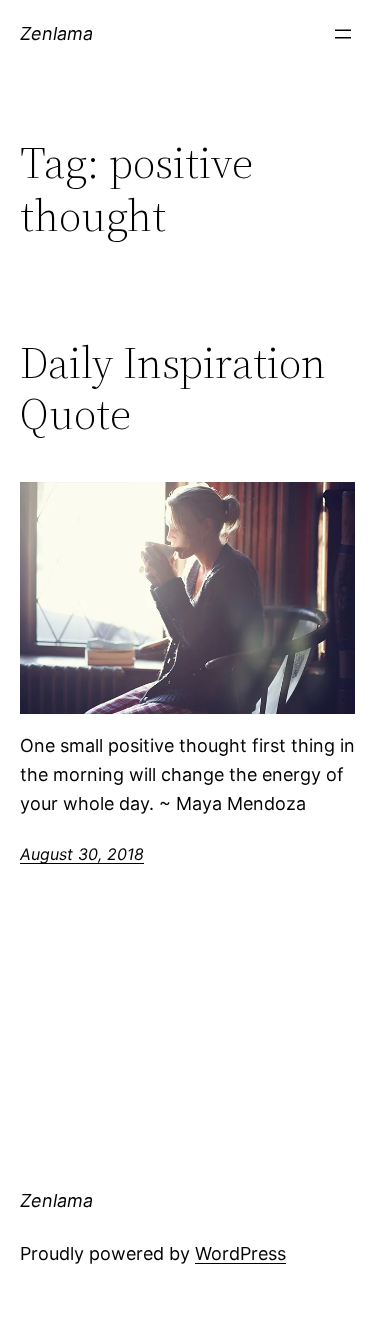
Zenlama (56, 33)
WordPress (240, 1253)
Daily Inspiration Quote (173, 388)
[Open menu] (343, 34)
